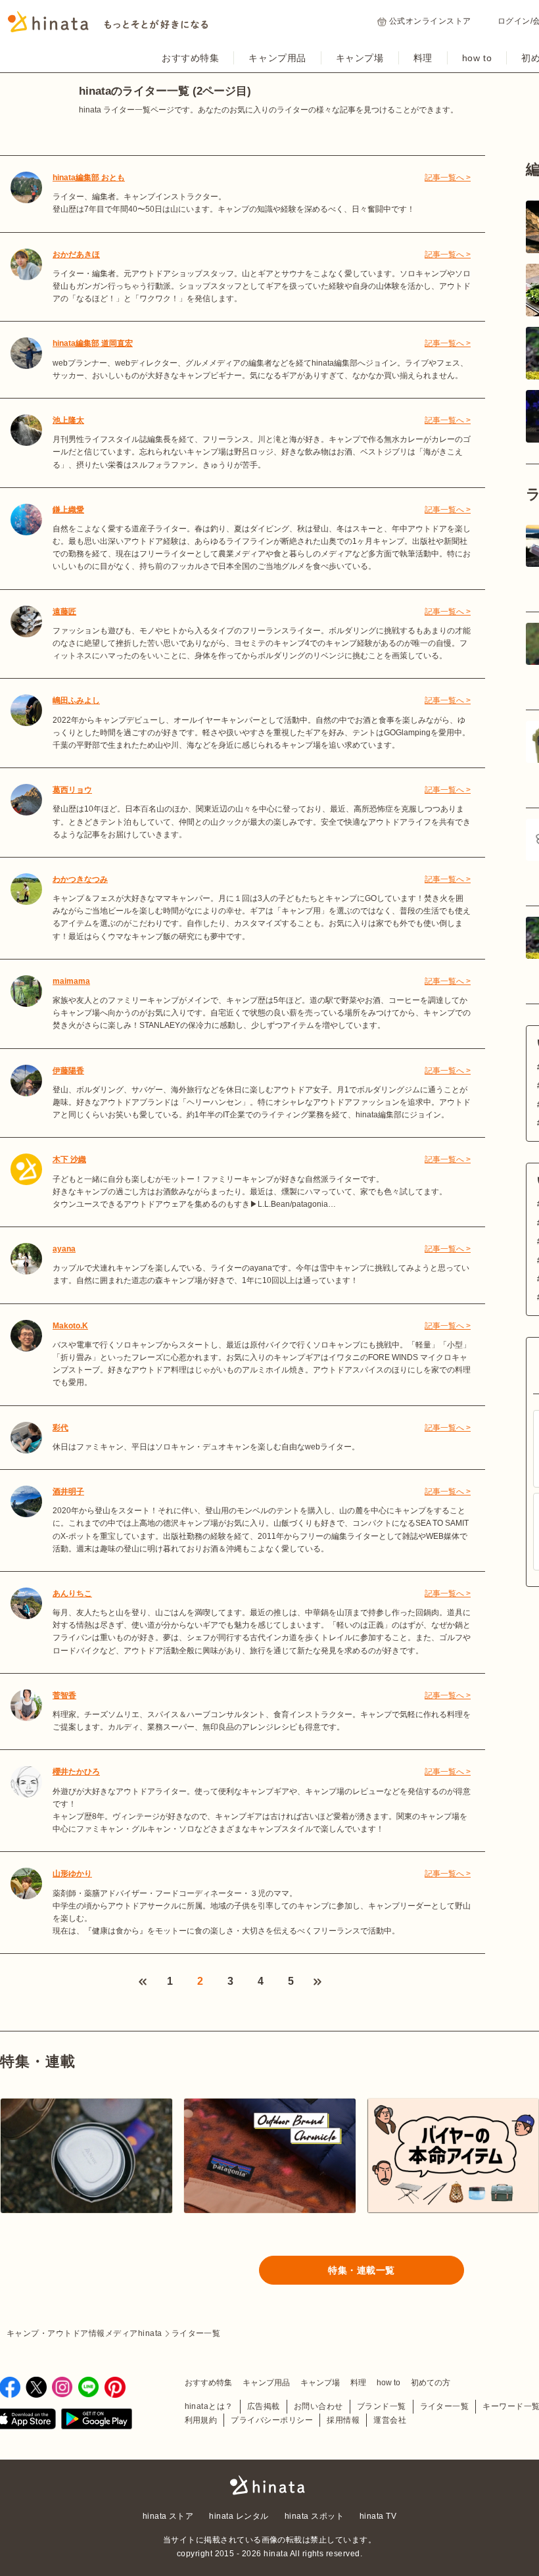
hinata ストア (168, 2516)
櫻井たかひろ (76, 1772)
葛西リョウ (72, 790)
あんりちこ (72, 1593)
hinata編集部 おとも (89, 178)
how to (477, 58)
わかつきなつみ (80, 879)
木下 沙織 (69, 1159)
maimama (71, 981)
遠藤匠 (64, 612)
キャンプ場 (360, 58)
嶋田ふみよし (76, 700)
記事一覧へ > (448, 178)
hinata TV (378, 2516)
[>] (317, 1982)
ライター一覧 (445, 2406)
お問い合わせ (318, 2406)
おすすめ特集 (190, 58)
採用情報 (343, 2420)
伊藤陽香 (68, 1071)
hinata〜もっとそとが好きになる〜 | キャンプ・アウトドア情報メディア (269, 2485)
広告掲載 (264, 2406)
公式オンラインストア (430, 21)
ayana (64, 1249)
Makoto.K (70, 1326)
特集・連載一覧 (362, 2270)
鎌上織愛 (68, 510)
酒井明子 (68, 1492)
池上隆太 (68, 420)
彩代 (60, 1428)
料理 (423, 58)
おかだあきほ (76, 255)
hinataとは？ (209, 2406)
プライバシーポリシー (272, 2420)
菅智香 (64, 1695)
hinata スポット (314, 2516)
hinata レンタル (239, 2516)
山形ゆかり (72, 1874)
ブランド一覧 (382, 2406)
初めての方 (431, 2383)
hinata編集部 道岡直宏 (93, 343)
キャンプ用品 (277, 58)
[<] (143, 1982)
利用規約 (201, 2420)
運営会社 (390, 2420)
